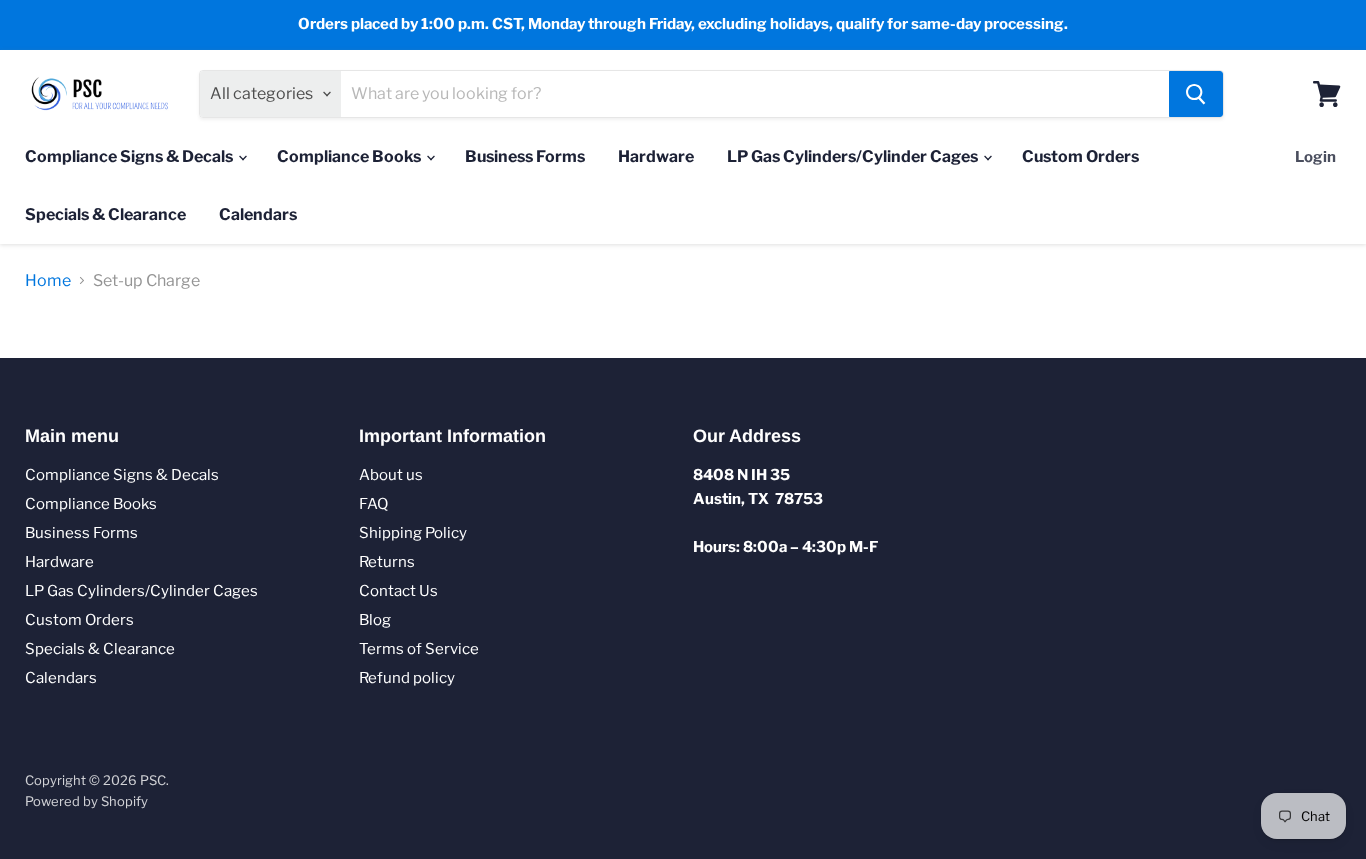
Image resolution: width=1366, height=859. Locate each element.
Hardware (656, 156)
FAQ (373, 504)
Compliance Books (350, 156)
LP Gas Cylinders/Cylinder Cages (854, 156)
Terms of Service (419, 649)
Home (48, 281)
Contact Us (398, 591)
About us (391, 475)
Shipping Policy (413, 533)
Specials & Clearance (105, 214)
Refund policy (407, 678)
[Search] (1196, 94)
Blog (375, 620)
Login (1315, 157)
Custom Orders (1080, 156)
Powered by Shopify (86, 801)
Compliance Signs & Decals (130, 156)
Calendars (258, 214)
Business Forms (525, 156)
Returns (387, 562)
